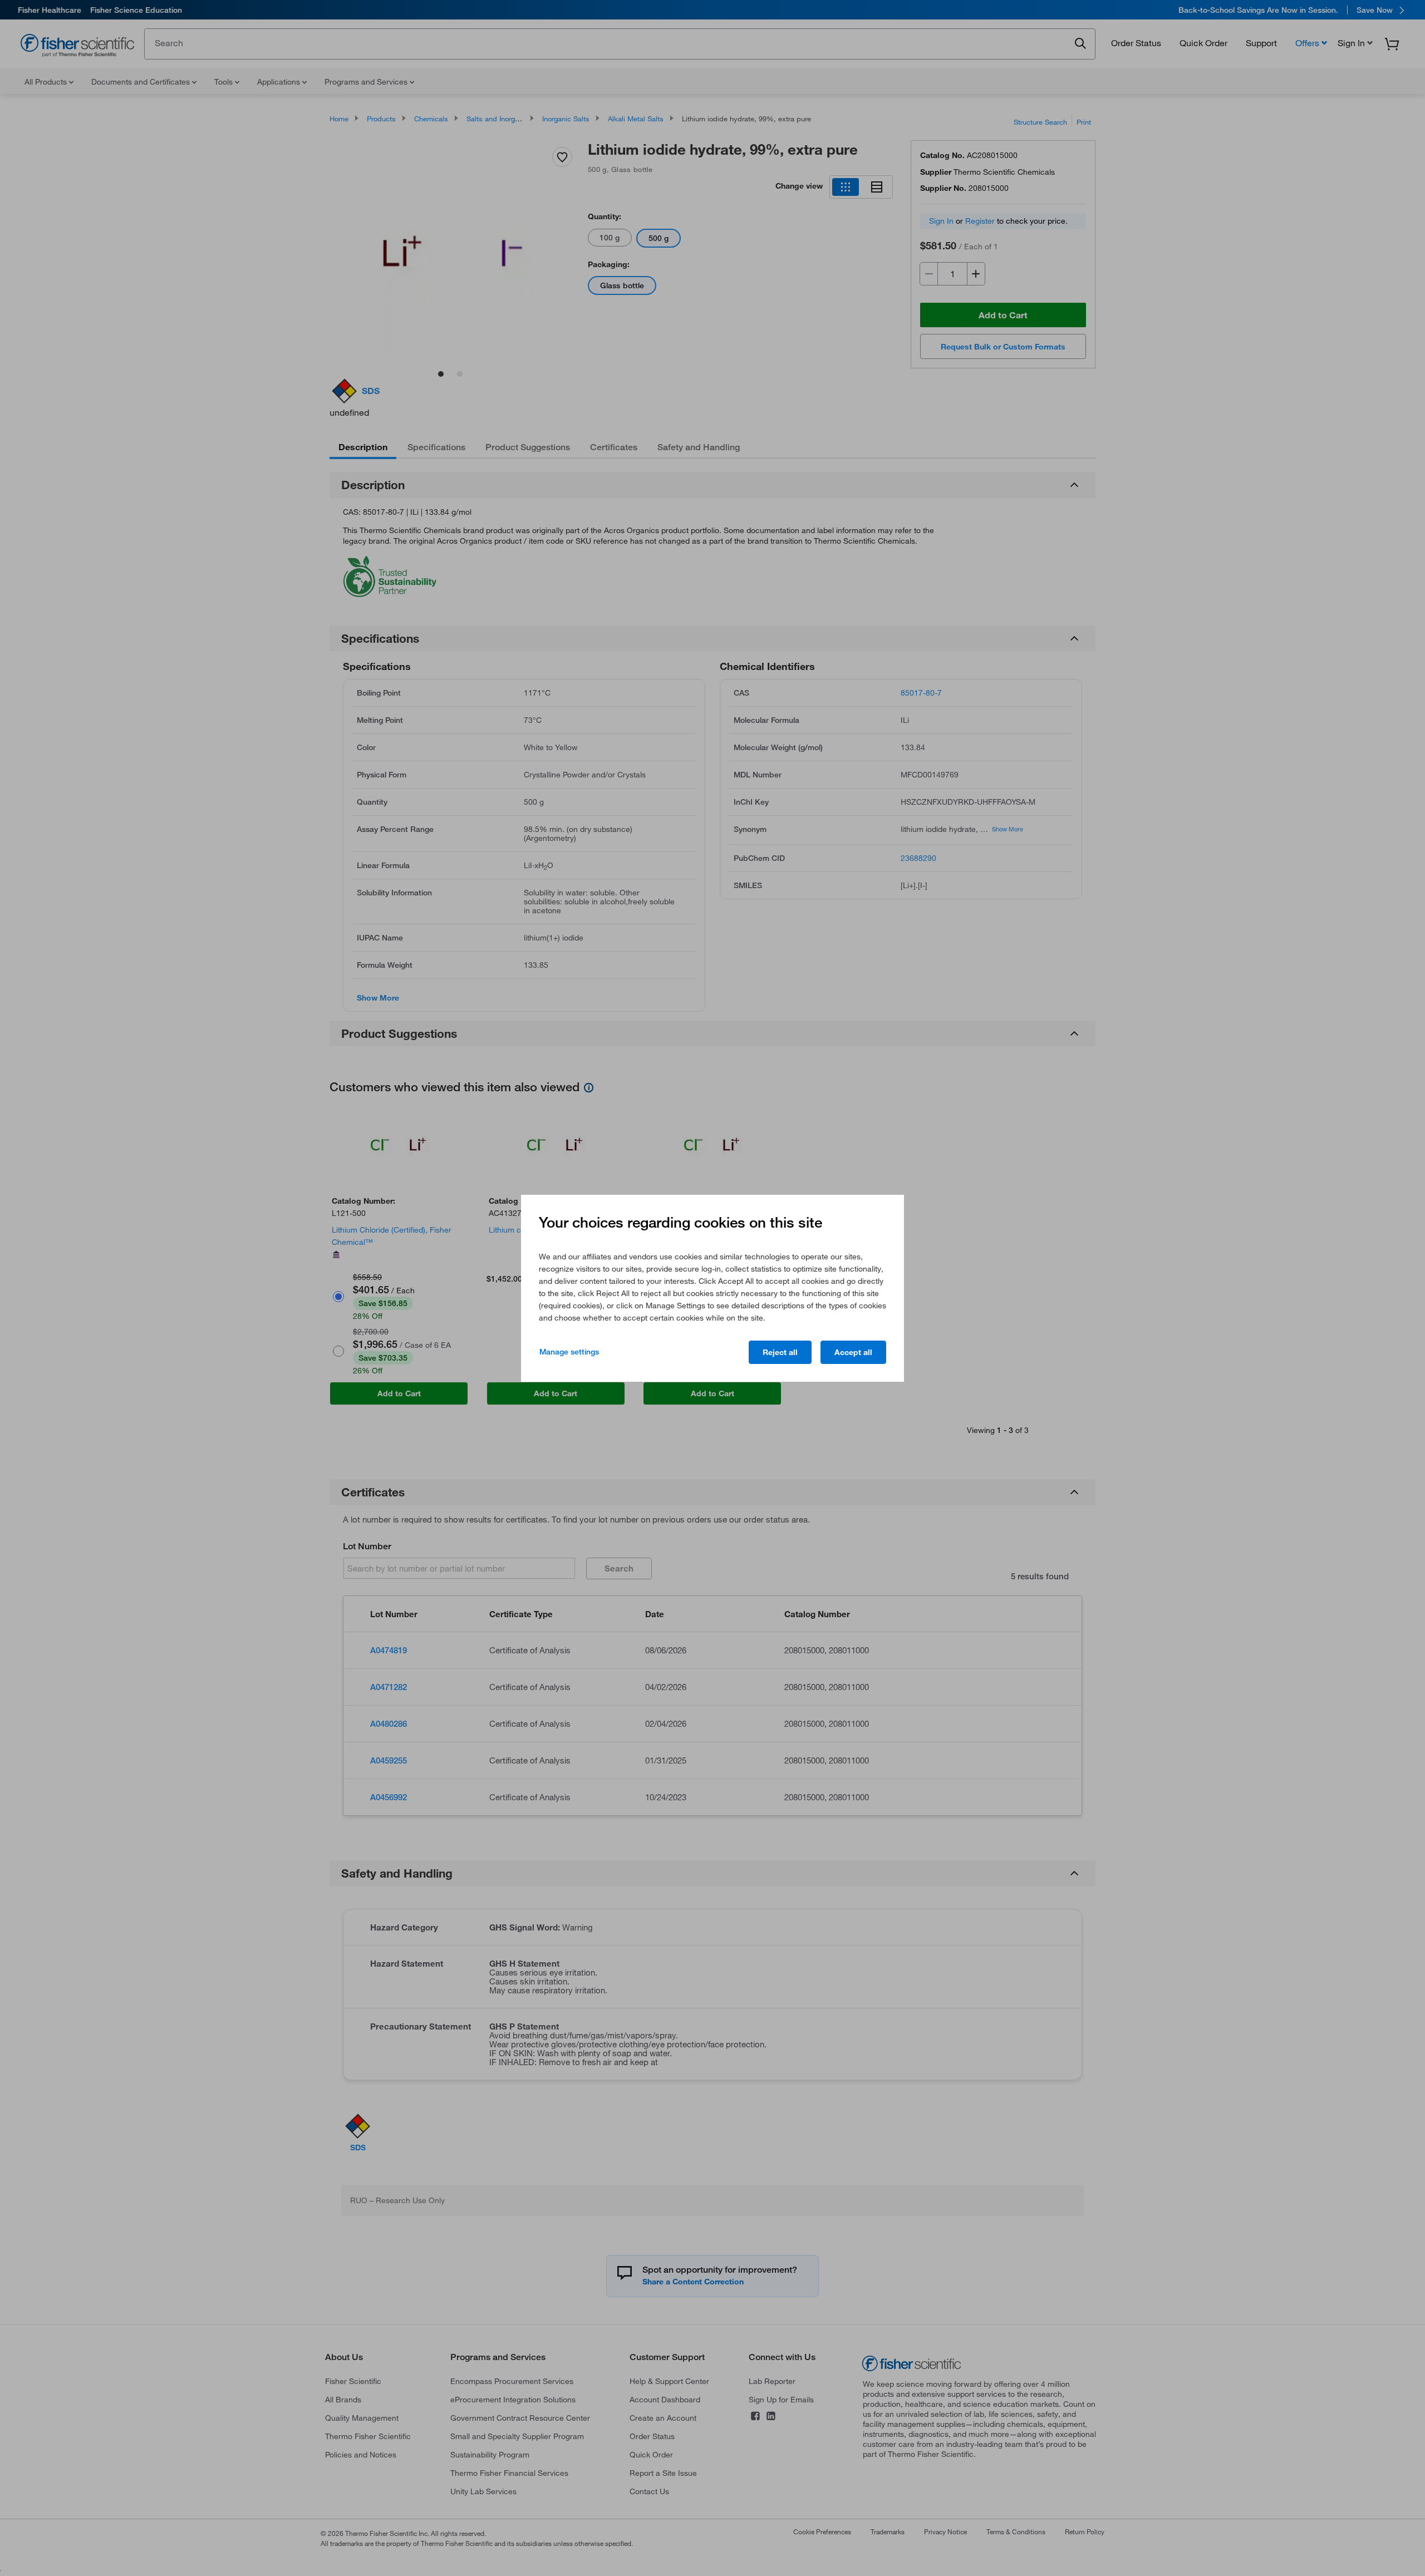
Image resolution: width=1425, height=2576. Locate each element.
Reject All (780, 1352)
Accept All (853, 1352)
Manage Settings (569, 1352)
